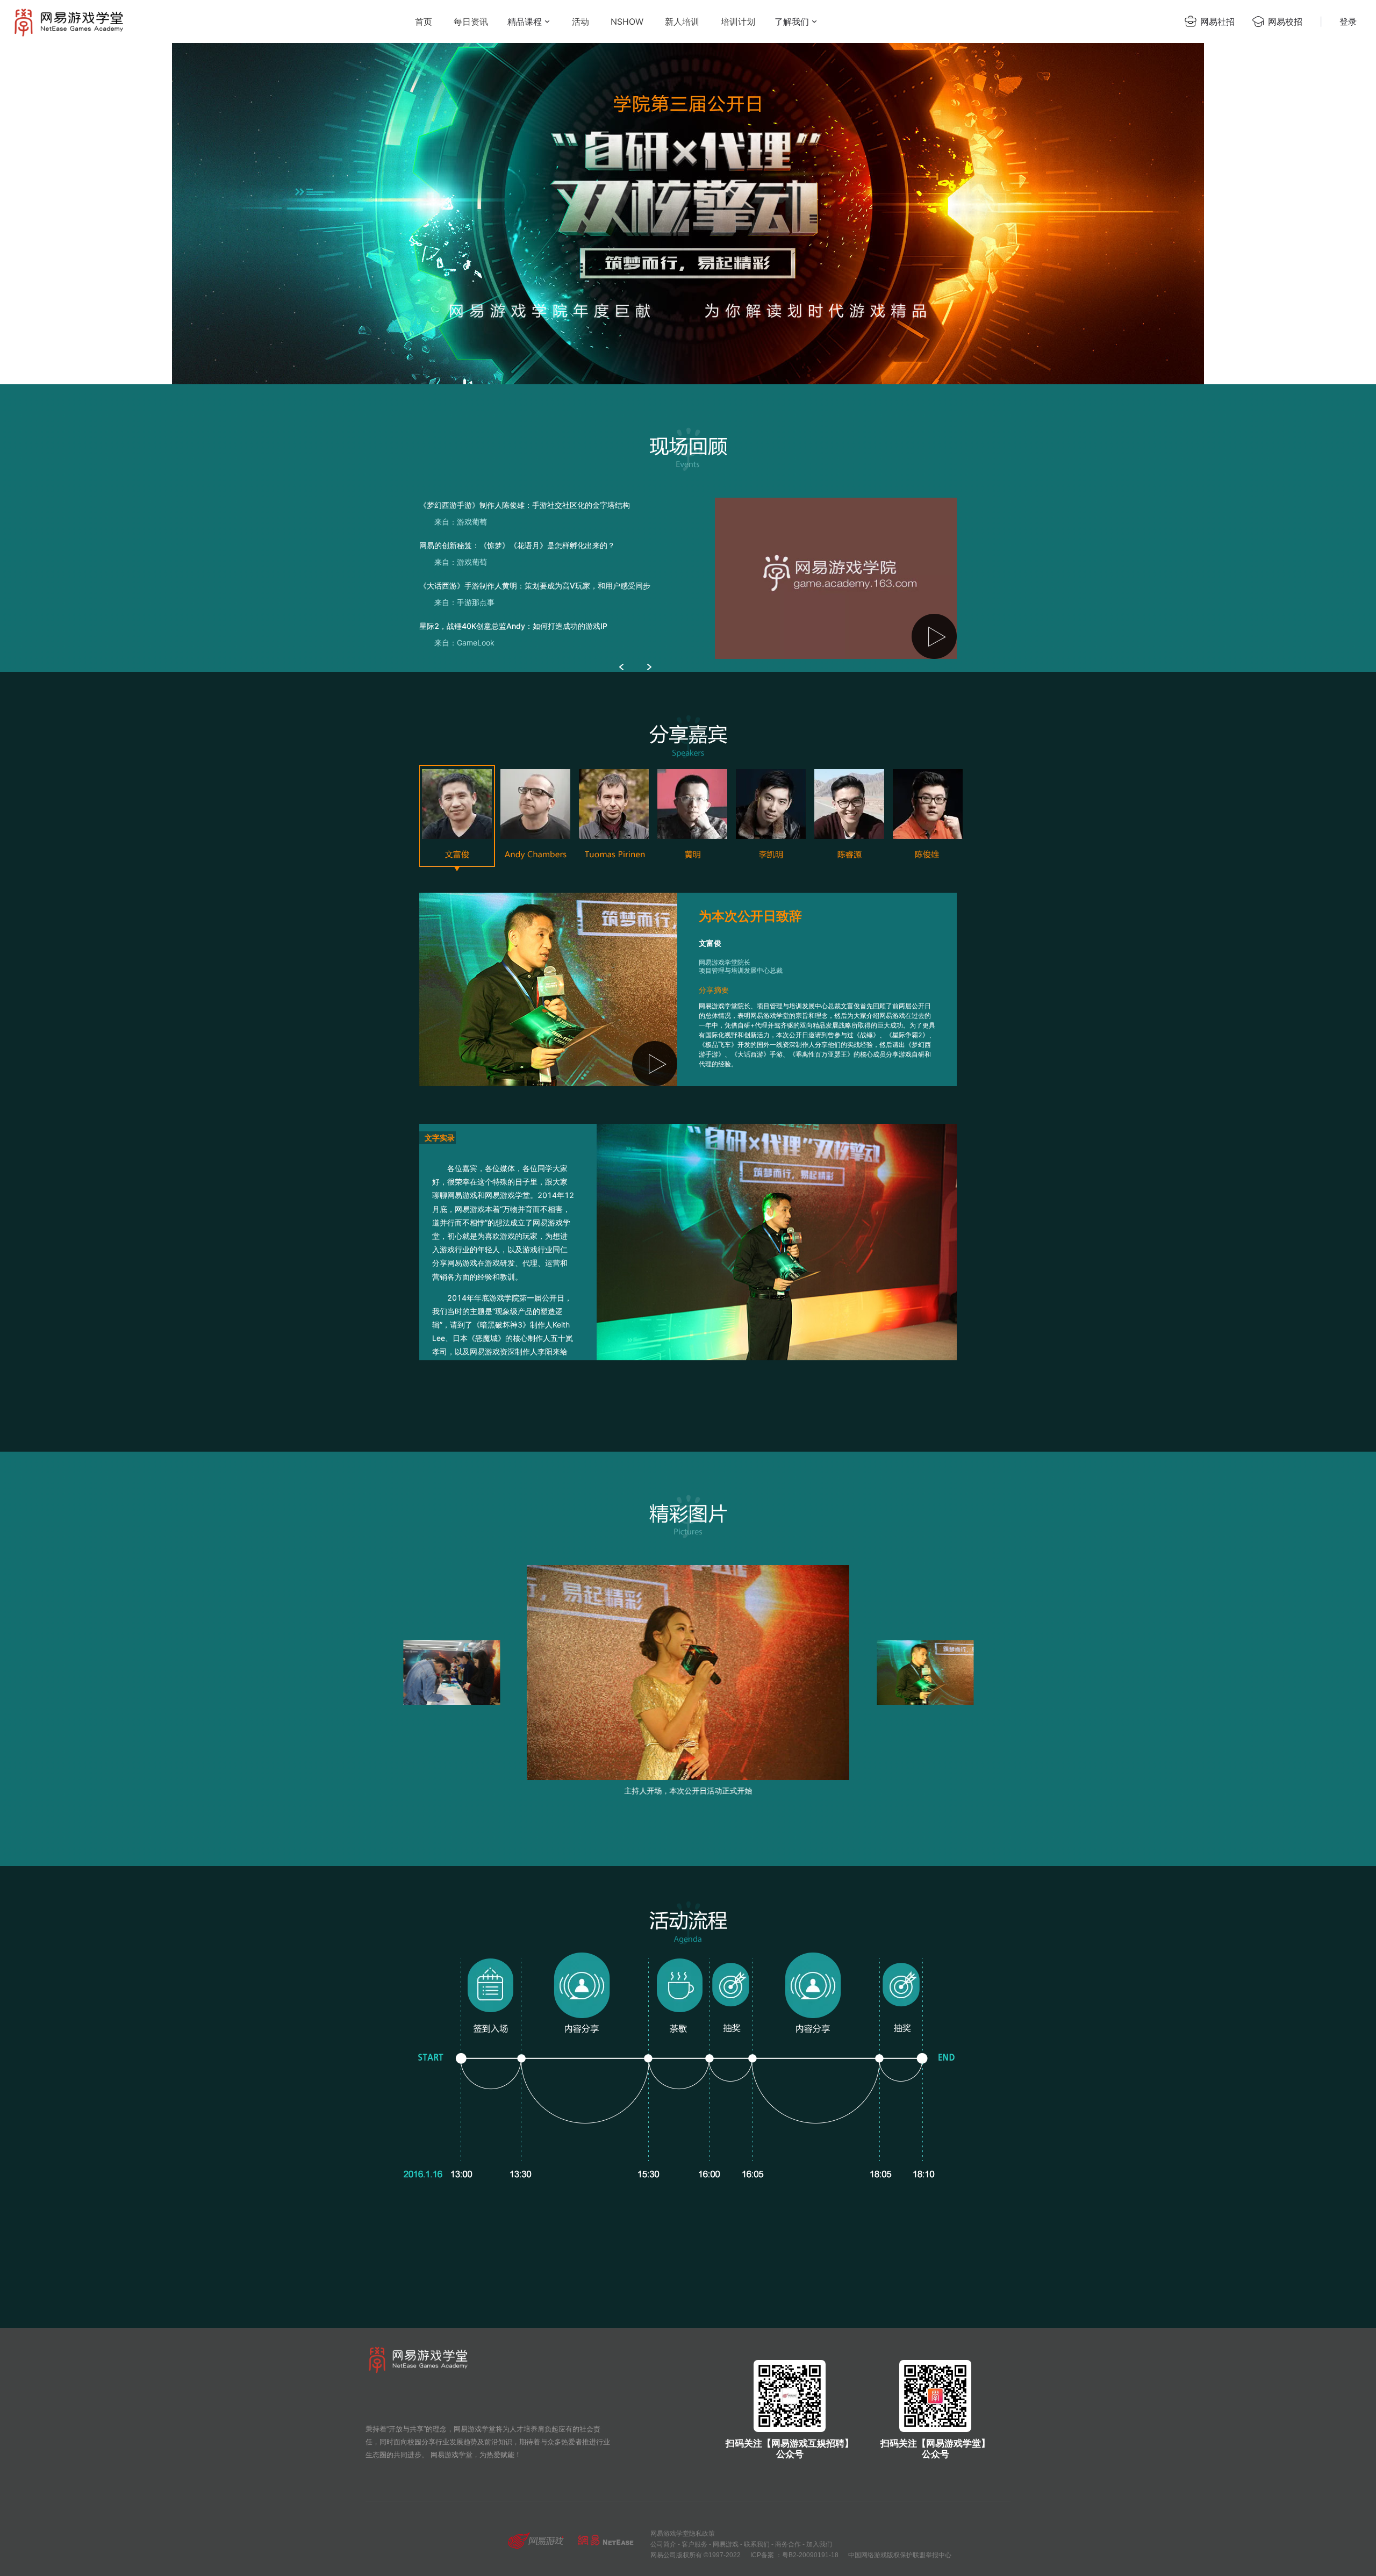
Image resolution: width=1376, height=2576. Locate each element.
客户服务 (694, 2544)
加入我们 (819, 2544)
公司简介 (663, 2544)
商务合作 (788, 2544)
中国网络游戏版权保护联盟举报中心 (900, 2555)
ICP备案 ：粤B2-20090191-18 (794, 2555)
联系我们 (757, 2544)
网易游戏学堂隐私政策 (683, 2534)
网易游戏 (726, 2544)
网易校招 (1285, 21)
